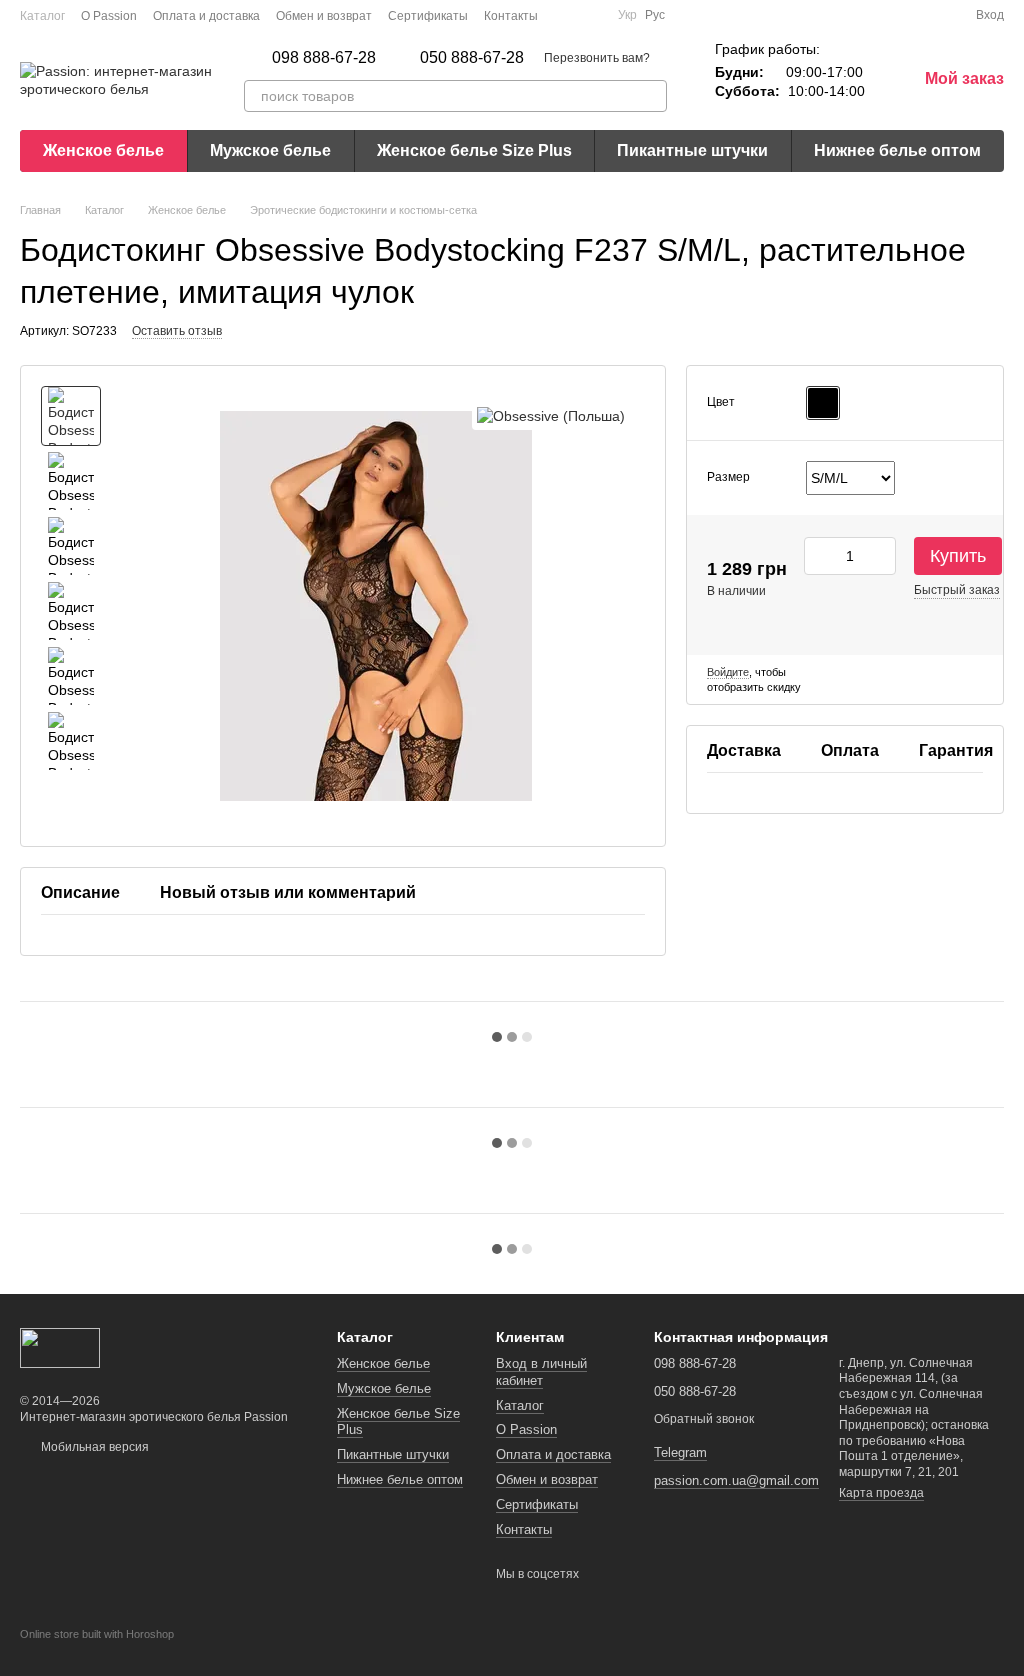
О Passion (109, 16)
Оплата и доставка (206, 16)
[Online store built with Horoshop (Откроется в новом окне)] (97, 1652)
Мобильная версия (93, 1447)
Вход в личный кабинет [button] (541, 1372)
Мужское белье (270, 150)
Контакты (511, 16)
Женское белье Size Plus (474, 150)
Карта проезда (881, 1493)
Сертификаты (428, 16)
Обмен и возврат (324, 16)
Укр (627, 15)
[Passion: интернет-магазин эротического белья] (60, 1347)
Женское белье (103, 150)
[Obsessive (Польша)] (551, 415)
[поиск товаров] (651, 96)
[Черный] (823, 403)
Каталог (42, 16)
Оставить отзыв (177, 331)
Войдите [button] (728, 672)
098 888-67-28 (324, 58)
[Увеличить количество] (881, 556)
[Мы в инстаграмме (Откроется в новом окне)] (590, 15)
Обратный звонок (704, 1419)
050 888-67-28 (472, 58)
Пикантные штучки (692, 150)
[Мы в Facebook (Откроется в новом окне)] (566, 15)
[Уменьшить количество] (819, 556)
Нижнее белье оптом (897, 150)
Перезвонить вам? (597, 58)
